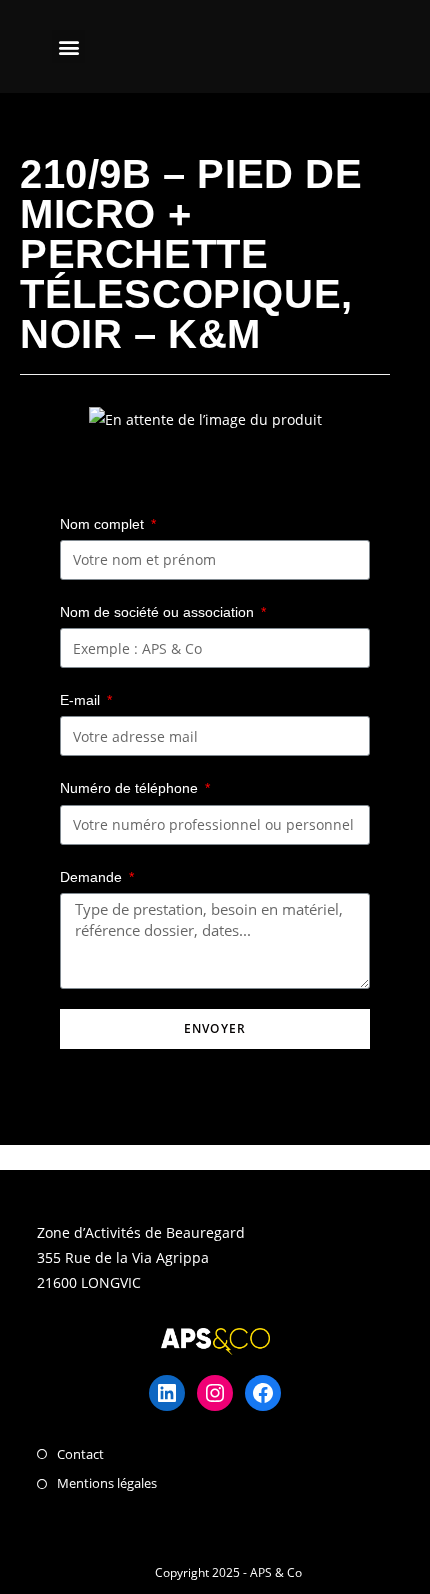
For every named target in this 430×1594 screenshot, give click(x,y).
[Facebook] (263, 1393)
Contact (80, 1454)
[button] (68, 46)
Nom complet (104, 524)
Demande (93, 877)
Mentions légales (107, 1483)
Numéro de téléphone (131, 788)
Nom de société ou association (159, 612)
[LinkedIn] (167, 1393)
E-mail (82, 700)
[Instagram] (215, 1393)
